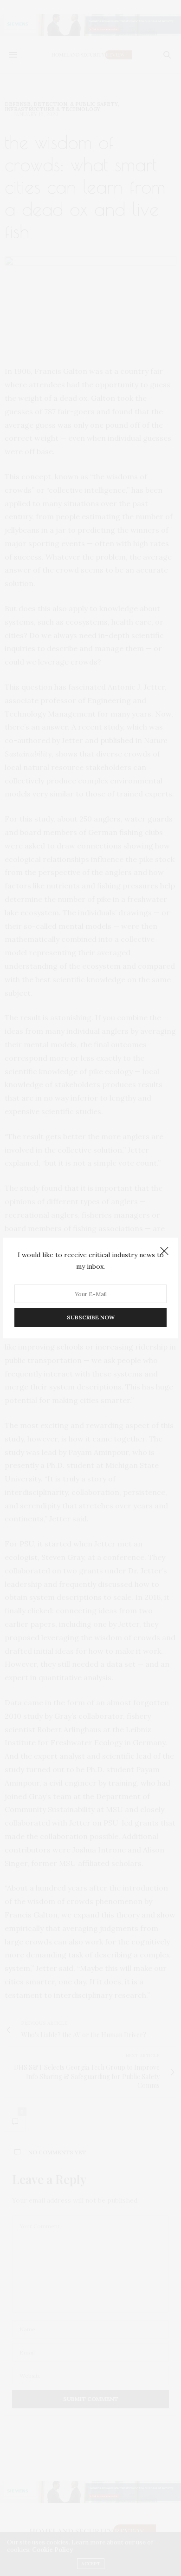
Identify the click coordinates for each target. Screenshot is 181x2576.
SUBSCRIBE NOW (91, 1317)
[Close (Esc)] (164, 1252)
